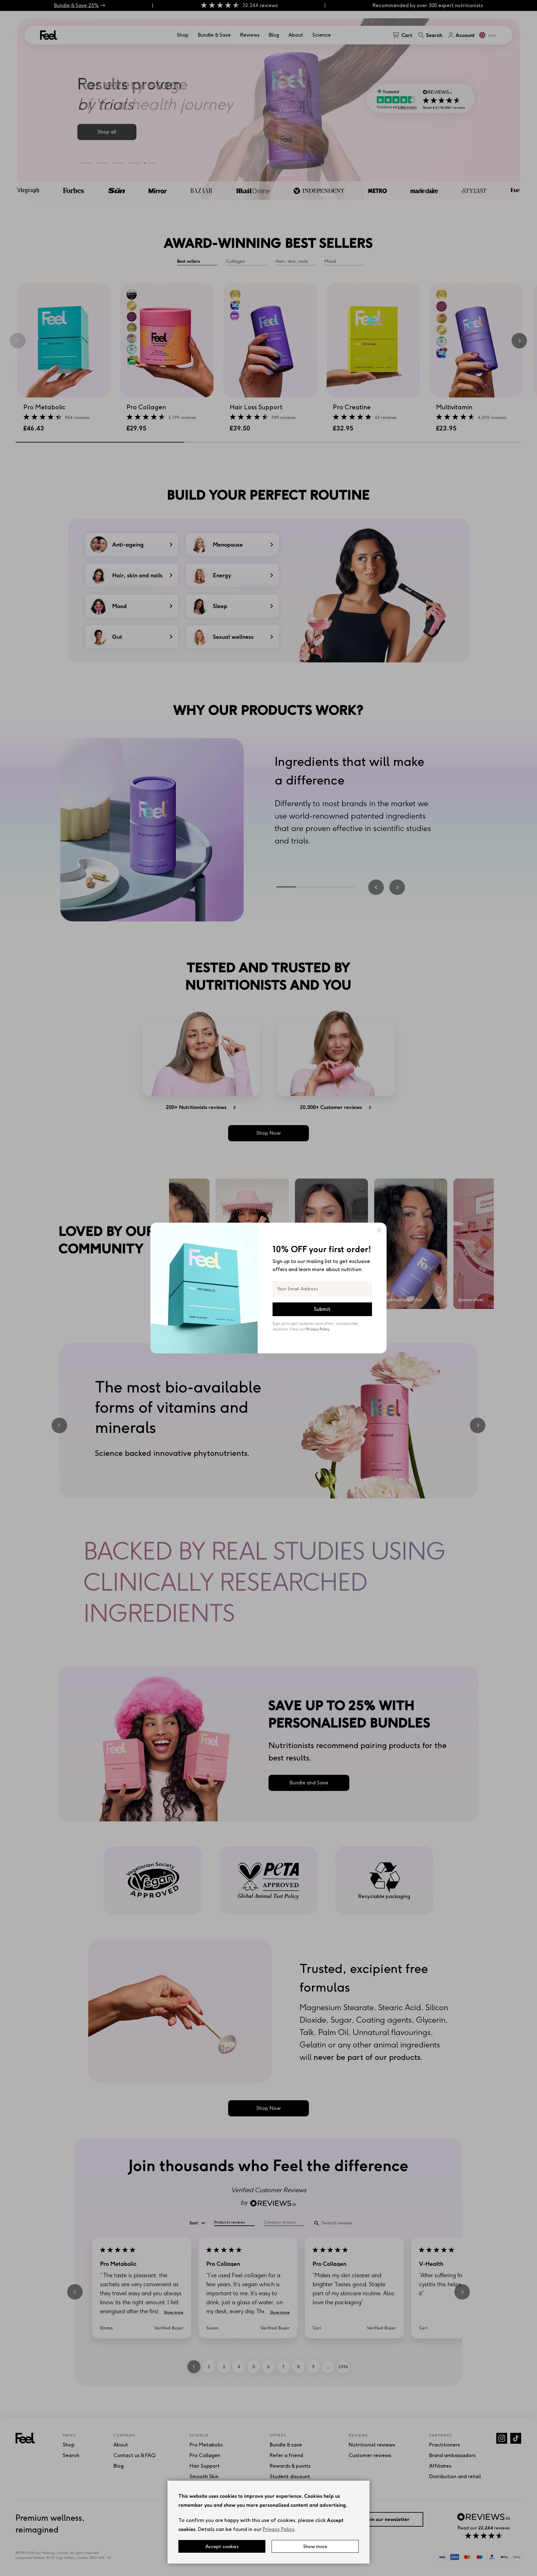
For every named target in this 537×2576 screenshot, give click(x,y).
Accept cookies (222, 2546)
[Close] (379, 1230)
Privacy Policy (278, 2529)
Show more (315, 2546)
